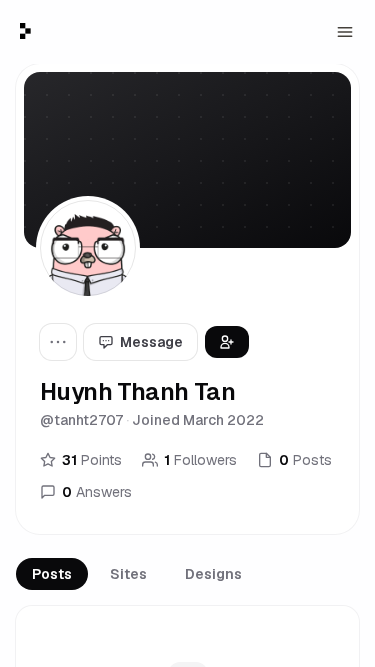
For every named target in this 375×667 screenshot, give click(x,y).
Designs (213, 574)
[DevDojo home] (25, 31)
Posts (52, 574)
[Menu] (345, 32)
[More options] (58, 342)
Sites (128, 574)
